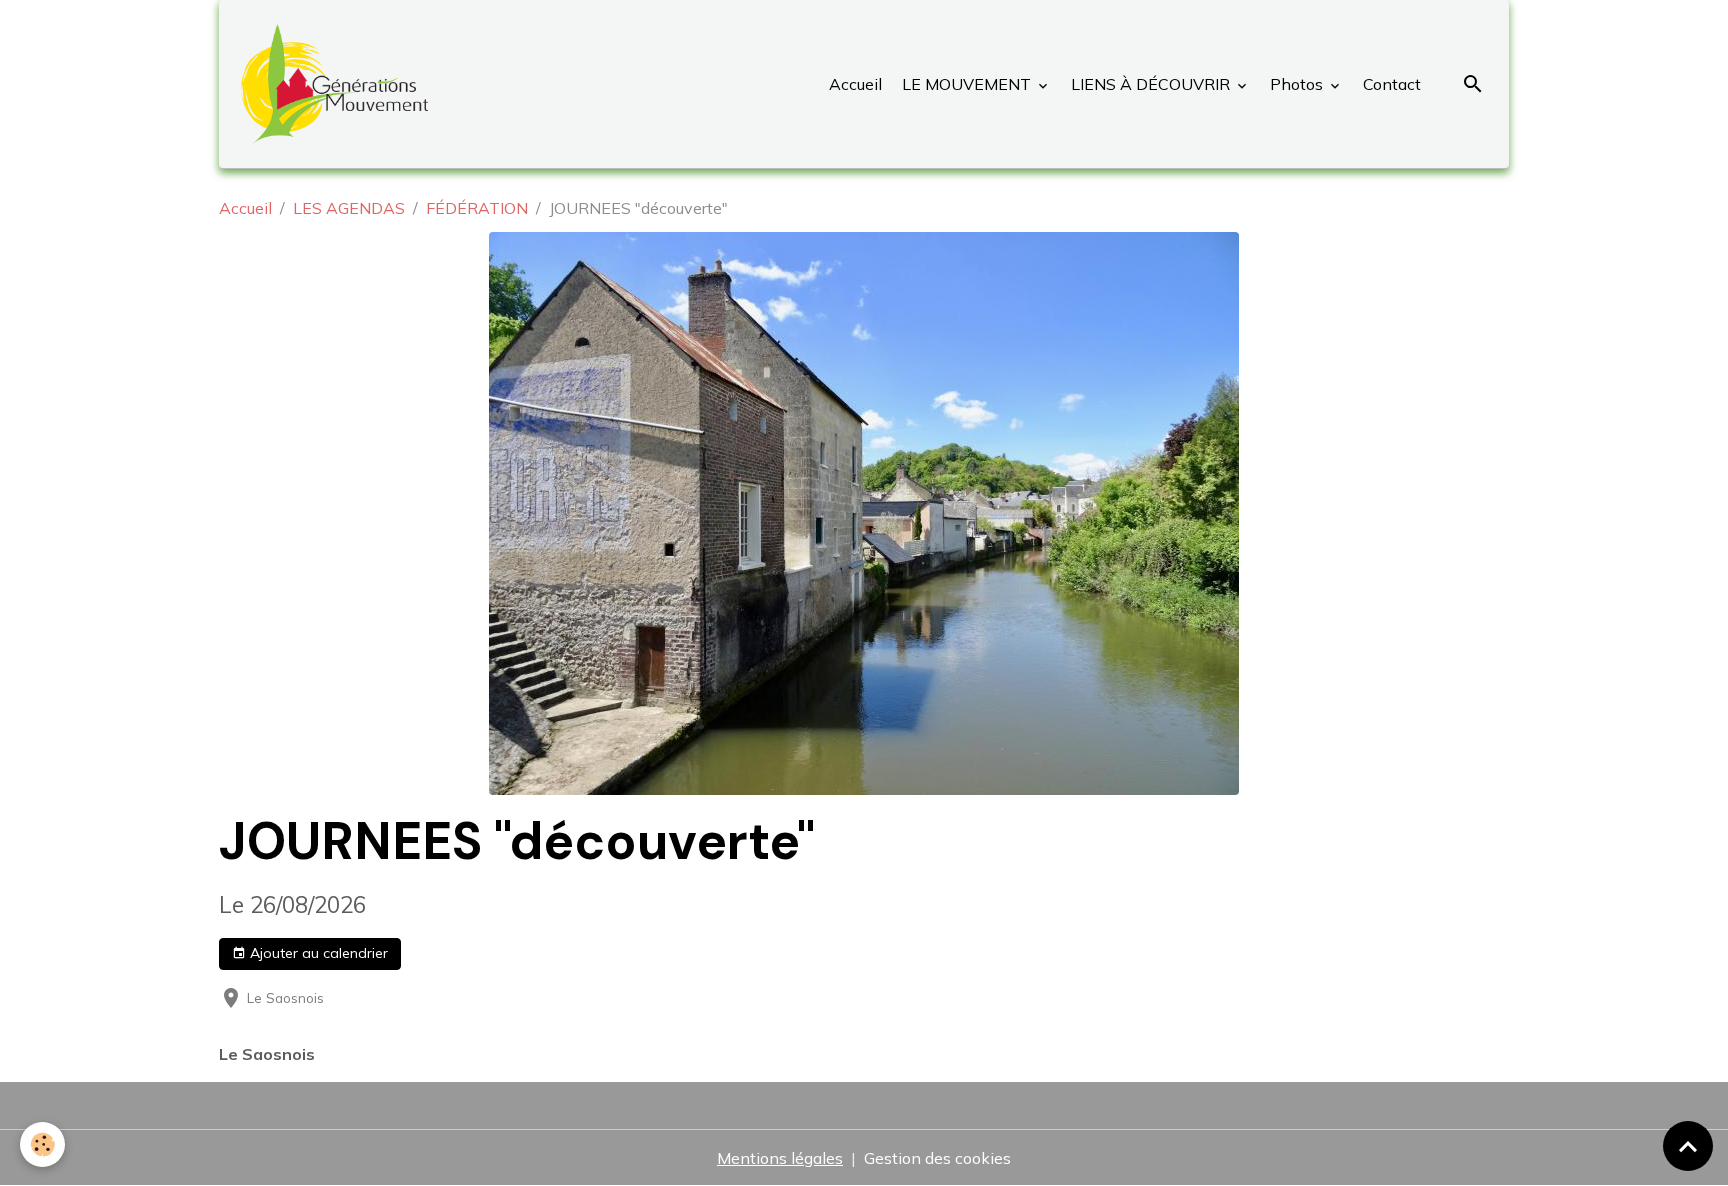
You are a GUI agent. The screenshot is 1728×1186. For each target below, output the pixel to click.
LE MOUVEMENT (966, 84)
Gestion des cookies (937, 1158)
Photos (1296, 84)
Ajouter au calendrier (317, 953)
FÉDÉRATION (477, 208)
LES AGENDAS (349, 208)
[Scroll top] (1688, 1146)
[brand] (338, 84)
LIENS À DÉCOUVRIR (1150, 84)
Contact (1390, 84)
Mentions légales (780, 1158)
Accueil (855, 84)
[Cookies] (42, 1144)
